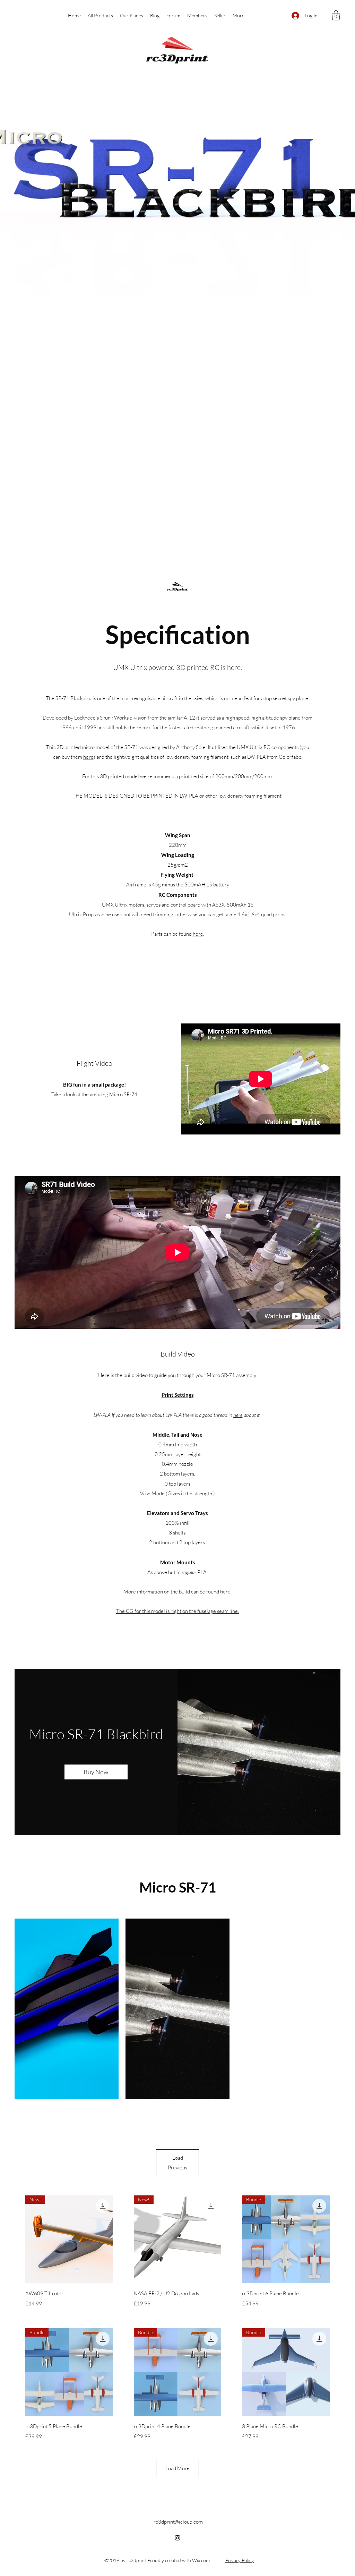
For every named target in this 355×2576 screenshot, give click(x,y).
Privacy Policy (240, 2560)
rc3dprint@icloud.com (178, 2522)
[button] (336, 15)
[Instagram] (177, 2538)
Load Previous (177, 2163)
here (238, 1415)
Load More (177, 2468)
